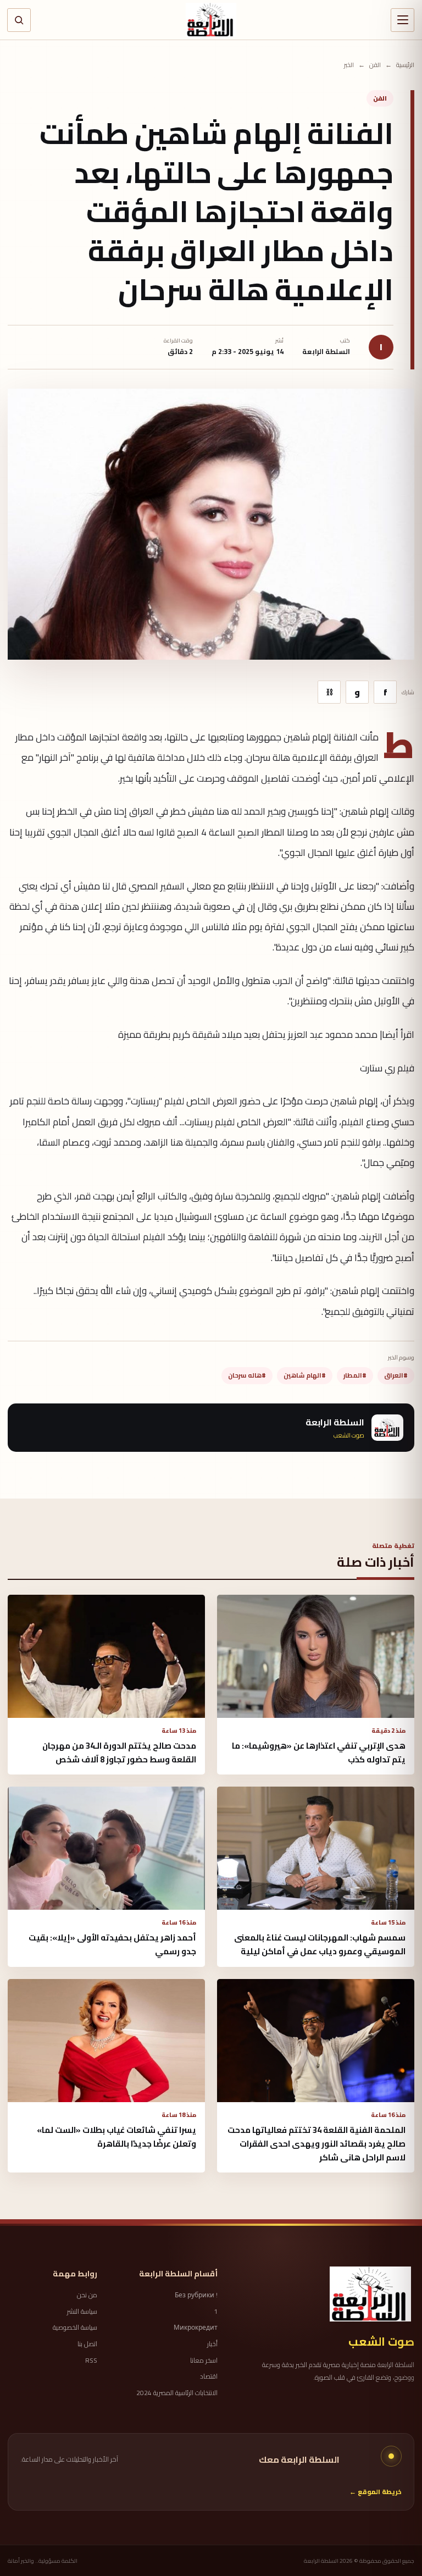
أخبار (212, 2344)
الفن (375, 65)
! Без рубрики (196, 2295)
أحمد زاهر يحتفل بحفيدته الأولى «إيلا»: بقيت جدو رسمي (112, 1944)
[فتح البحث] (19, 20)
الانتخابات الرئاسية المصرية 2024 (177, 2393)
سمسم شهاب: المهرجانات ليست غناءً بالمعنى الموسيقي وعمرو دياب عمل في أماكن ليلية (320, 1944)
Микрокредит (195, 2328)
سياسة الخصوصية (75, 2328)
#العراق (396, 1375)
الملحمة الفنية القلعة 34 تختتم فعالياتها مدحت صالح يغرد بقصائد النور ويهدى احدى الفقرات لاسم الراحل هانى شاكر (316, 2144)
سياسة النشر (82, 2312)
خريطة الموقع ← (376, 2492)
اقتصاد (209, 2376)
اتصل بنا (87, 2344)
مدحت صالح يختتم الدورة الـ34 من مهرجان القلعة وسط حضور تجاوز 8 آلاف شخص (119, 1753)
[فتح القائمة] (402, 20)
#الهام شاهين (305, 1375)
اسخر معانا (204, 2361)
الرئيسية (405, 65)
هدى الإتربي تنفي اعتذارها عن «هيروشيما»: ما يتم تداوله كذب (319, 1753)
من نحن (87, 2295)
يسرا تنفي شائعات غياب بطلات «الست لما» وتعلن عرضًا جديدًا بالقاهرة (116, 2137)
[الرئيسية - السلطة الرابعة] (211, 20)
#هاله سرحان (247, 1375)
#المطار (355, 1375)
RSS (91, 2361)
